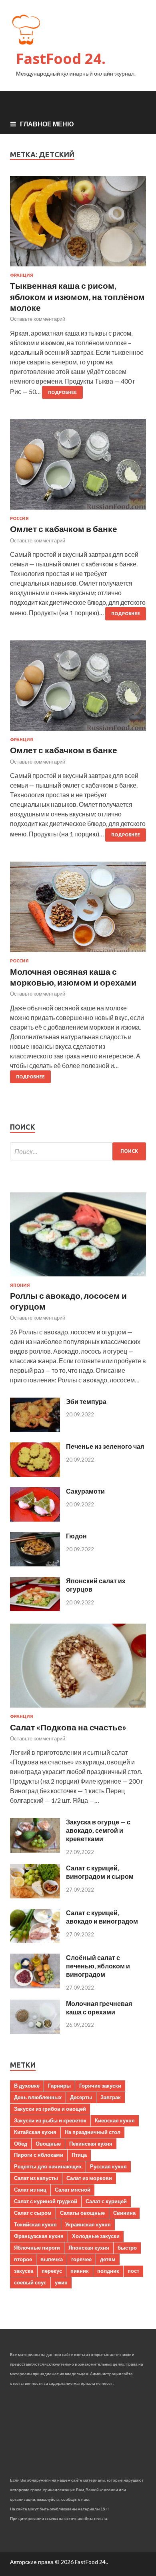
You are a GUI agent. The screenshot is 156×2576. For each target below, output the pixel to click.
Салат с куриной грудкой (46, 2201)
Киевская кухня (115, 2120)
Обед (21, 2144)
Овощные (48, 2144)
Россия (19, 518)
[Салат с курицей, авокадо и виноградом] (35, 1941)
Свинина (124, 2213)
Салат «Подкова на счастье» (68, 1727)
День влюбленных (38, 2097)
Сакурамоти (85, 1491)
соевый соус (30, 2282)
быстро (127, 2248)
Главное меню (47, 124)
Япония (20, 1285)
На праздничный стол (93, 2132)
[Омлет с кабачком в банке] (78, 467)
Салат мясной (73, 2190)
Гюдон (76, 1536)
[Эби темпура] (35, 1429)
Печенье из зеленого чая (105, 1446)
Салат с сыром (33, 2213)
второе (23, 2259)
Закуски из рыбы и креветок (50, 2120)
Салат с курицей (106, 2201)
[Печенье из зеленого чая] (35, 1474)
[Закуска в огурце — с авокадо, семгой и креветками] (35, 1850)
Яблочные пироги (37, 2248)
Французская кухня (39, 2236)
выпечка (52, 2259)
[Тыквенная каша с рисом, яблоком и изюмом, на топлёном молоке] (78, 225)
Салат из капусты (36, 2178)
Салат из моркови (89, 2178)
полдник (108, 2271)
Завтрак (111, 2097)
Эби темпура (86, 1401)
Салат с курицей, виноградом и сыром (100, 1872)
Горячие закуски (100, 2086)
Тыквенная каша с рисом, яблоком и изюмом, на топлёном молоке (77, 296)
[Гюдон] (35, 1564)
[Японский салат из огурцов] (35, 1609)
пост (133, 2271)
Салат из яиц (30, 2190)
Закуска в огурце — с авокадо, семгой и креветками (98, 1830)
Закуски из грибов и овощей (50, 2109)
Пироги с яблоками (39, 2155)
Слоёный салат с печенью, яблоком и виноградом (98, 1966)
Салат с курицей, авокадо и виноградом (102, 1917)
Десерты (81, 2097)
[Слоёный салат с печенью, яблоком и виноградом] (35, 1986)
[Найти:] (78, 1151)
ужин (61, 2282)
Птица (79, 2155)
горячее (81, 2259)
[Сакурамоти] (35, 1519)
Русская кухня (108, 2166)
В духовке (27, 2086)
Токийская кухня (35, 2224)
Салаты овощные (82, 2213)
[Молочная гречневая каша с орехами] (35, 2031)
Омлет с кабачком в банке (64, 529)
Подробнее (62, 392)
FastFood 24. (61, 59)
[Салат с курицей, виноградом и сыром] (35, 1896)
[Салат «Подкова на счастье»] (78, 1709)
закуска (24, 2271)
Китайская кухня (35, 2132)
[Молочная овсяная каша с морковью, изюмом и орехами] (78, 910)
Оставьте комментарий (38, 319)
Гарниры (59, 2086)
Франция (22, 275)
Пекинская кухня (91, 2144)
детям (108, 2259)
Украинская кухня (88, 2224)
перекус (52, 2271)
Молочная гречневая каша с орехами (99, 2008)
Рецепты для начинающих (48, 2166)
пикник (80, 2271)
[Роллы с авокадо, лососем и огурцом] (78, 1278)
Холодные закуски (96, 2236)
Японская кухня (89, 2248)
